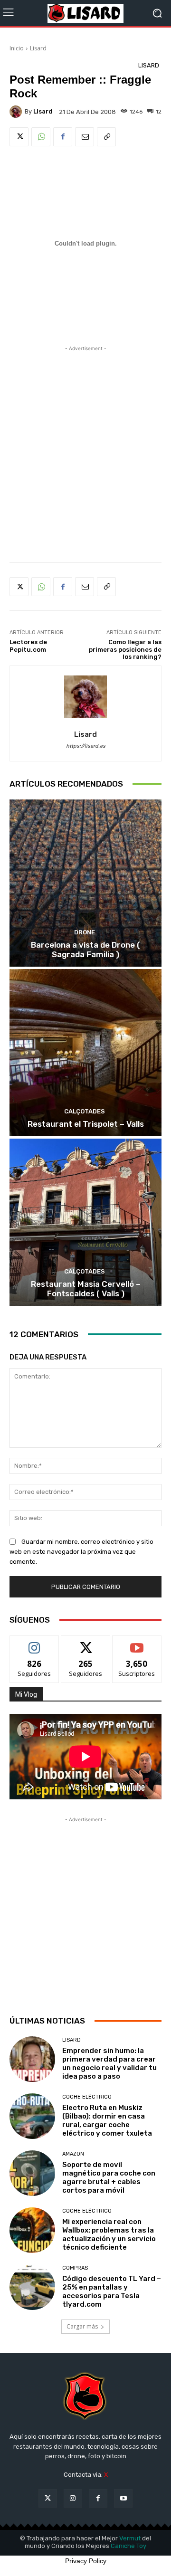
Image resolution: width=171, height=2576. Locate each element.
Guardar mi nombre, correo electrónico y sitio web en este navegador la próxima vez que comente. (81, 1552)
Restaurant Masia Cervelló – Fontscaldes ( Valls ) (86, 1289)
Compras (75, 2268)
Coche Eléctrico (87, 2097)
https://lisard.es (86, 746)
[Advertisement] (85, 442)
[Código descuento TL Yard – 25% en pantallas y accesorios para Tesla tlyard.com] (32, 2287)
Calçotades (85, 1111)
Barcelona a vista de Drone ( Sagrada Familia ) (85, 950)
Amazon (73, 2154)
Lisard (38, 48)
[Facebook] (63, 137)
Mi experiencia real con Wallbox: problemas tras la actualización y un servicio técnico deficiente (109, 2234)
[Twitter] (19, 137)
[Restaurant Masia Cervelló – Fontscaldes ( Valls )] (85, 1222)
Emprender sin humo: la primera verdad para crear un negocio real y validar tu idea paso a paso (109, 2063)
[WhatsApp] (41, 137)
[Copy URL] (106, 137)
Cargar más (82, 2326)
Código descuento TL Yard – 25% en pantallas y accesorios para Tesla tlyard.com (112, 2291)
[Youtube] (123, 2498)
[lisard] (17, 112)
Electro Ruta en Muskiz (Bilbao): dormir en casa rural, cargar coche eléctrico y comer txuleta (107, 2120)
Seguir (34, 1643)
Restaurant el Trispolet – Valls (86, 1124)
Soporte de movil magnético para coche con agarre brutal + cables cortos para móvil (109, 2177)
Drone (85, 932)
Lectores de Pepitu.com (28, 646)
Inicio (17, 48)
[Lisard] (85, 13)
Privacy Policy (86, 2561)
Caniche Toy (128, 2546)
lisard (43, 111)
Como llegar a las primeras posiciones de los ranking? (125, 649)
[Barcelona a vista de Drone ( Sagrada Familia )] (85, 883)
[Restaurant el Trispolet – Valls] (85, 1053)
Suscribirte (137, 1643)
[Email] (85, 137)
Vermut (130, 2538)
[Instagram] (73, 2498)
